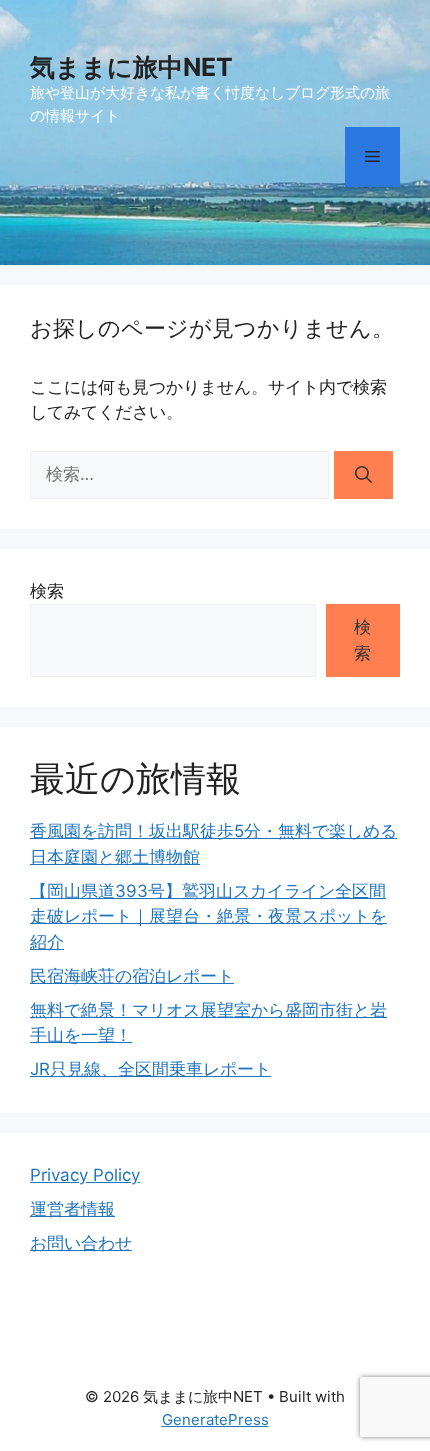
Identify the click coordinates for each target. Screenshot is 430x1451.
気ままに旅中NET (131, 67)
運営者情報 (72, 1209)
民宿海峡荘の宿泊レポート (132, 976)
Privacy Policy (85, 1175)
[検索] (363, 475)
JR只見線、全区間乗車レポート (150, 1069)
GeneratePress (215, 1419)
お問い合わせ (81, 1243)
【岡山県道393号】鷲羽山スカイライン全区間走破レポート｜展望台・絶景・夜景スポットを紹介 (208, 916)
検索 (47, 591)
